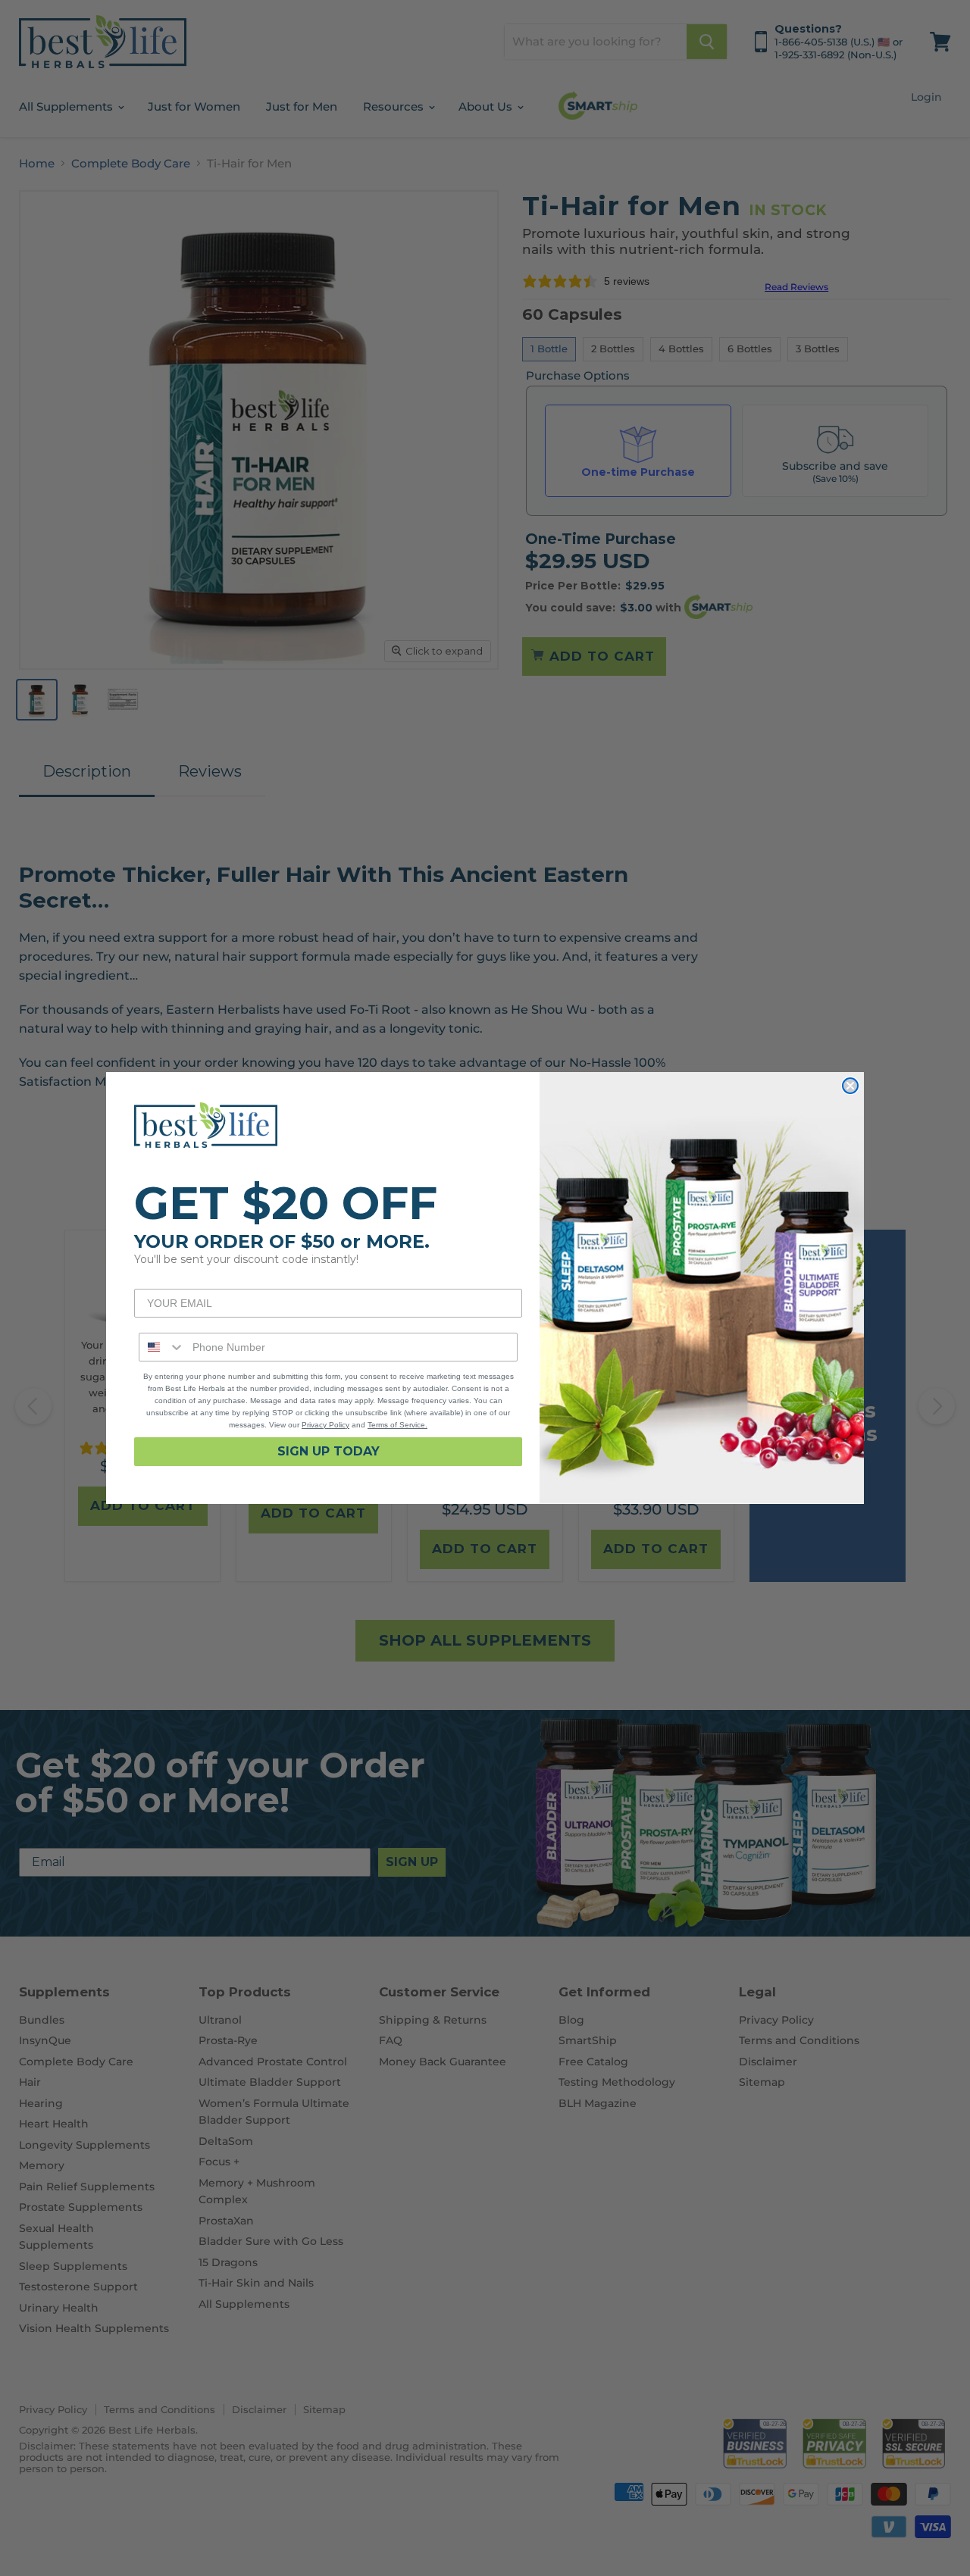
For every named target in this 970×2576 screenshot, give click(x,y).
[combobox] (162, 1347)
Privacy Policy (325, 1425)
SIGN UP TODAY (329, 1451)
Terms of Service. (397, 1425)
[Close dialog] (850, 1086)
